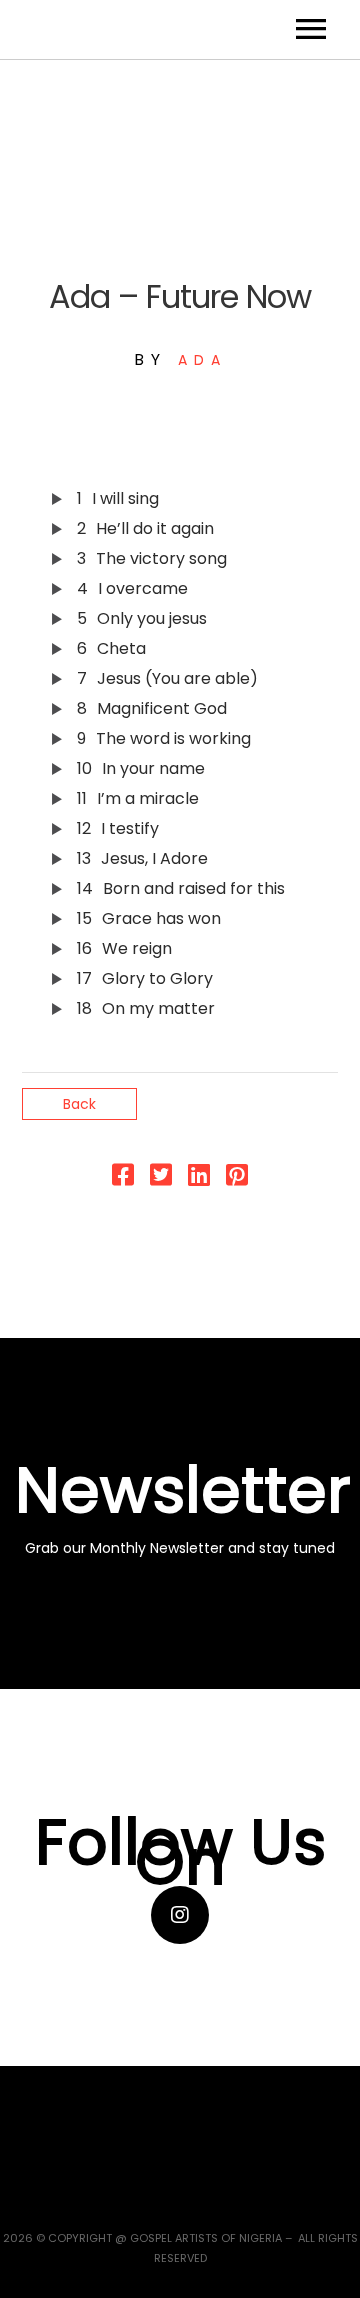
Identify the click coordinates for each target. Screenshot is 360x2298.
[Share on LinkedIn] (199, 1179)
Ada (202, 360)
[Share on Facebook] (123, 1179)
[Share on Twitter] (161, 1179)
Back (79, 1104)
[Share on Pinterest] (237, 1179)
